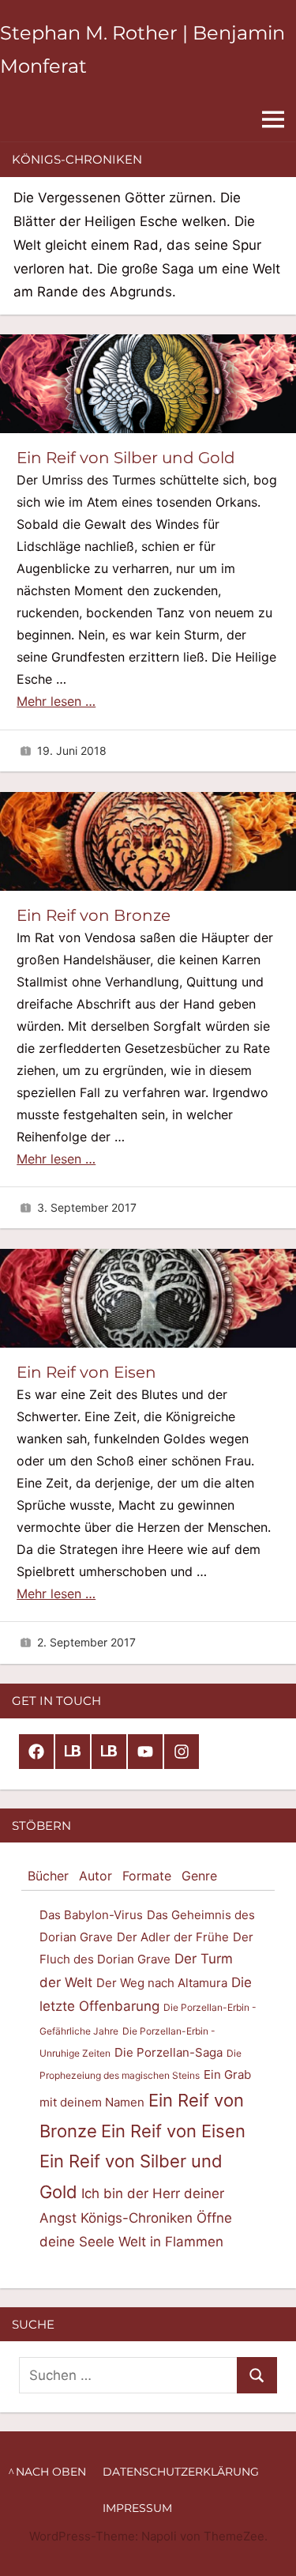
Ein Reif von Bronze (94, 915)
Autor (96, 1876)
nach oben (51, 2472)
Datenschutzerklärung (181, 2472)
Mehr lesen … (56, 701)
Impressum (137, 2508)
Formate (147, 1876)
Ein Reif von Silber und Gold (126, 458)
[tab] (48, 1876)
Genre (199, 1876)
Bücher (48, 1876)
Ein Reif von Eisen (86, 1372)
